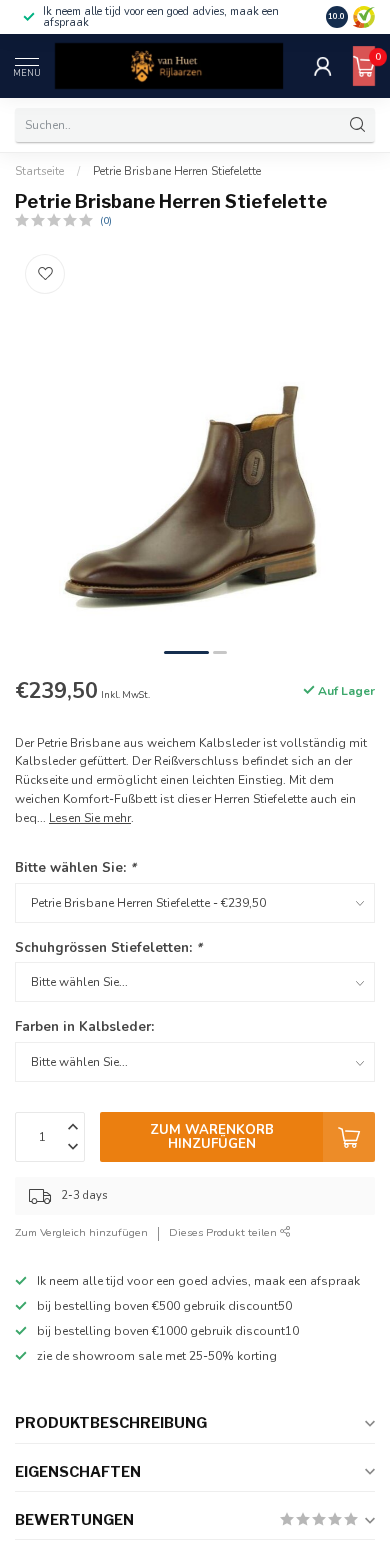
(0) (106, 220)
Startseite (39, 171)
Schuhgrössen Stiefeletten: (108, 948)
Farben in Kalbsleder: (84, 1027)
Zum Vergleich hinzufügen (81, 1232)
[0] (364, 66)
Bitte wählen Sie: (75, 868)
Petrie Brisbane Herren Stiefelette (177, 171)
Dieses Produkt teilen (224, 1232)
